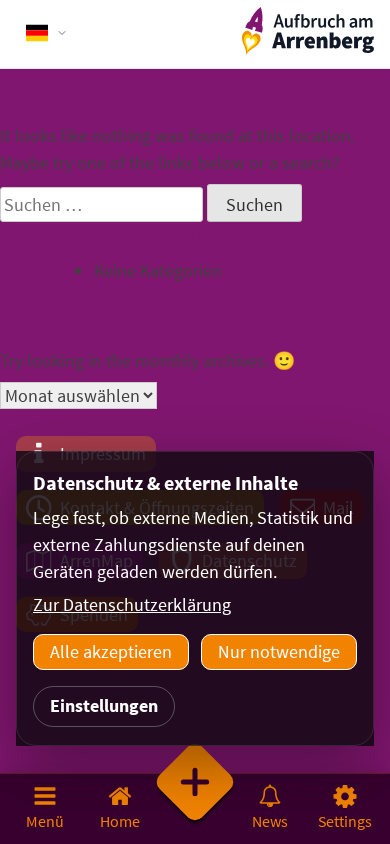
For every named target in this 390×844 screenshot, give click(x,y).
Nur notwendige (279, 651)
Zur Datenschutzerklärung (132, 604)
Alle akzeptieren (111, 651)
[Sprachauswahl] (47, 33)
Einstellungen (104, 705)
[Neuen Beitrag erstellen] (195, 808)
